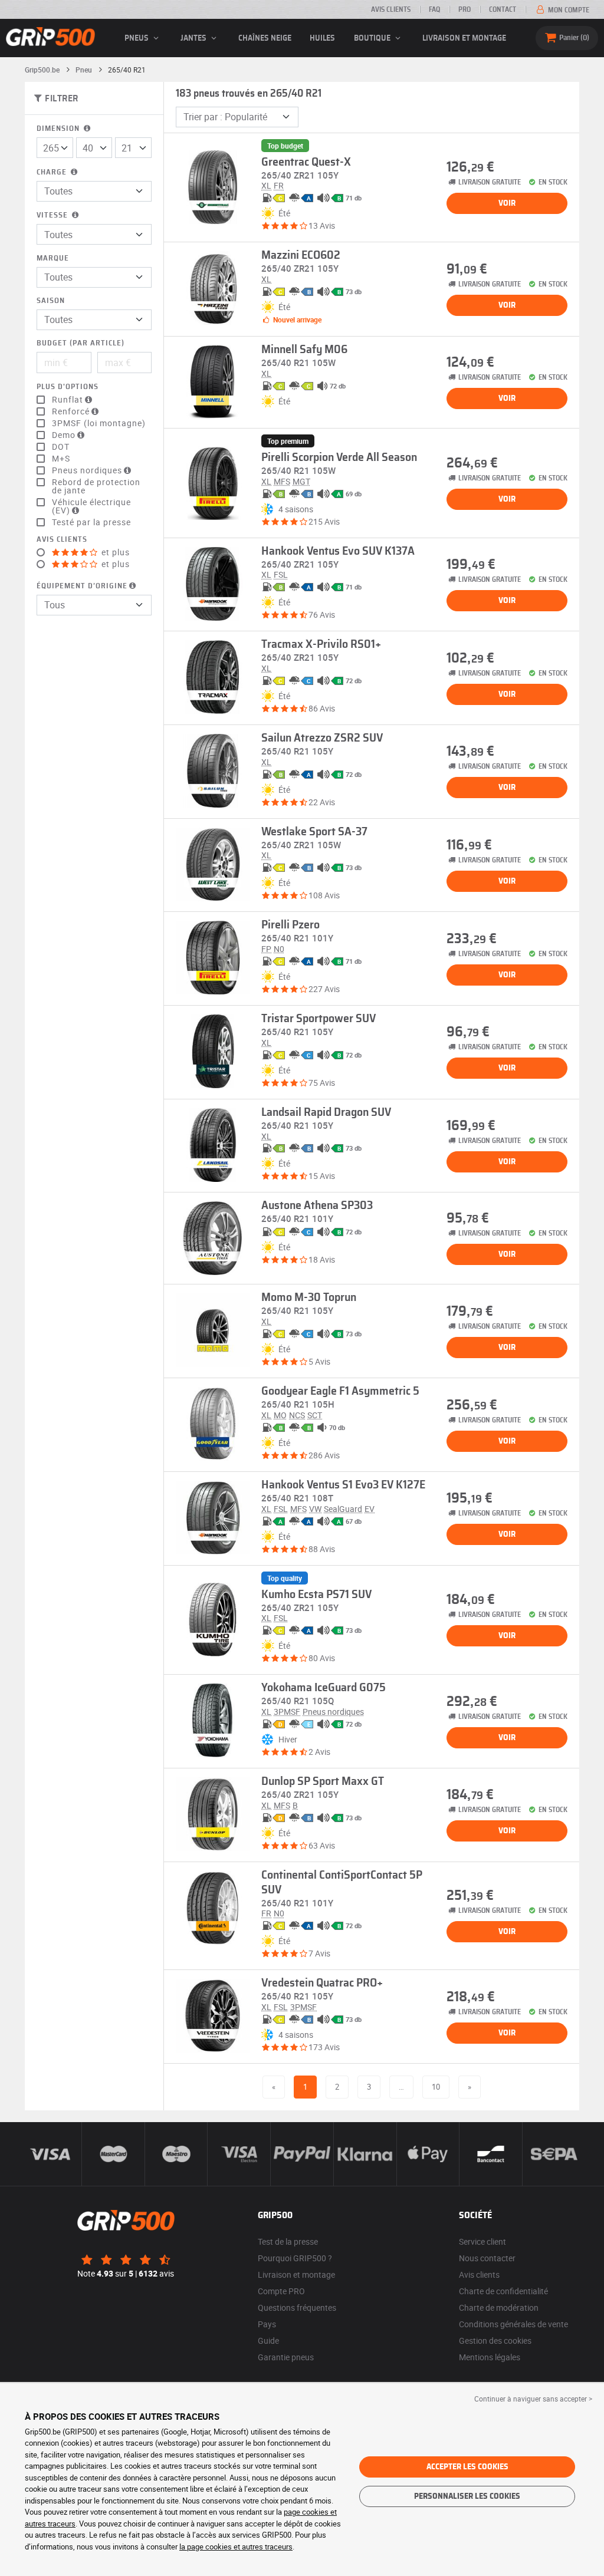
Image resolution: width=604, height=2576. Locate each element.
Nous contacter (487, 2258)
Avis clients (391, 9)
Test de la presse (288, 2241)
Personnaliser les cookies (467, 2496)
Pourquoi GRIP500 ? (295, 2258)
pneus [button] (137, 38)
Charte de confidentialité (503, 2291)
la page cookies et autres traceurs (236, 2547)
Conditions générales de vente (513, 2324)
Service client (482, 2241)
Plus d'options (68, 387)
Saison (51, 301)
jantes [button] (194, 38)
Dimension (59, 129)
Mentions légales (490, 2357)
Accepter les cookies (467, 2467)
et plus (114, 552)
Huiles (322, 38)
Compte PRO (281, 2291)
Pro (465, 9)
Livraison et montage (464, 38)
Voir (507, 203)
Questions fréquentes (297, 2307)
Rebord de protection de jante (96, 486)
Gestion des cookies (495, 2341)
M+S (61, 459)
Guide (268, 2341)
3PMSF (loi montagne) (99, 423)
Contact (503, 9)
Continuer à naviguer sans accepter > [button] (533, 2399)
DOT (61, 447)
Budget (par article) (81, 343)
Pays (267, 2324)
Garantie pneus (286, 2357)
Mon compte (568, 10)
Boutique (373, 38)
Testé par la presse (91, 522)
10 (436, 2087)
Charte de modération (499, 2307)
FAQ (434, 9)
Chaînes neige (265, 38)
